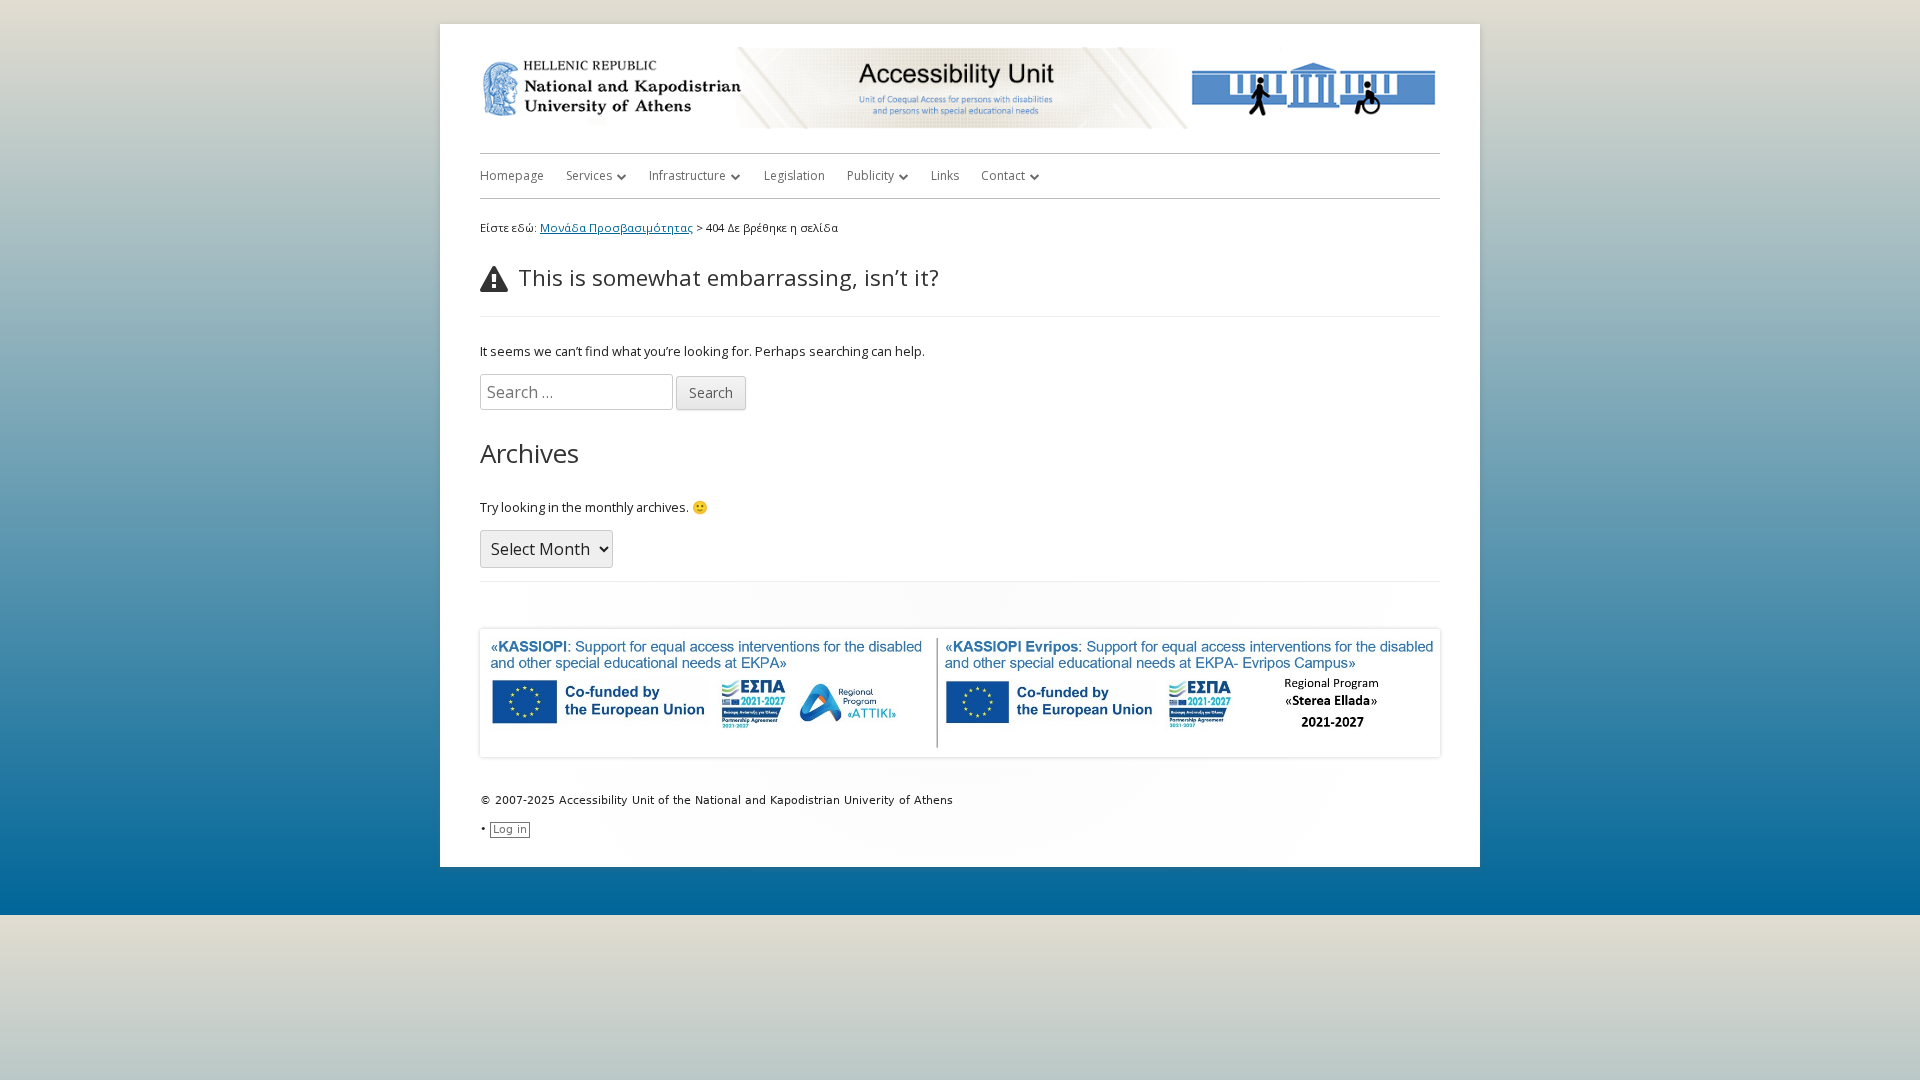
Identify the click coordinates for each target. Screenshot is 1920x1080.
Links (945, 175)
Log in (510, 829)
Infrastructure (687, 175)
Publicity (870, 175)
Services (589, 175)
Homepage (512, 175)
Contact (1003, 175)
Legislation (794, 175)
